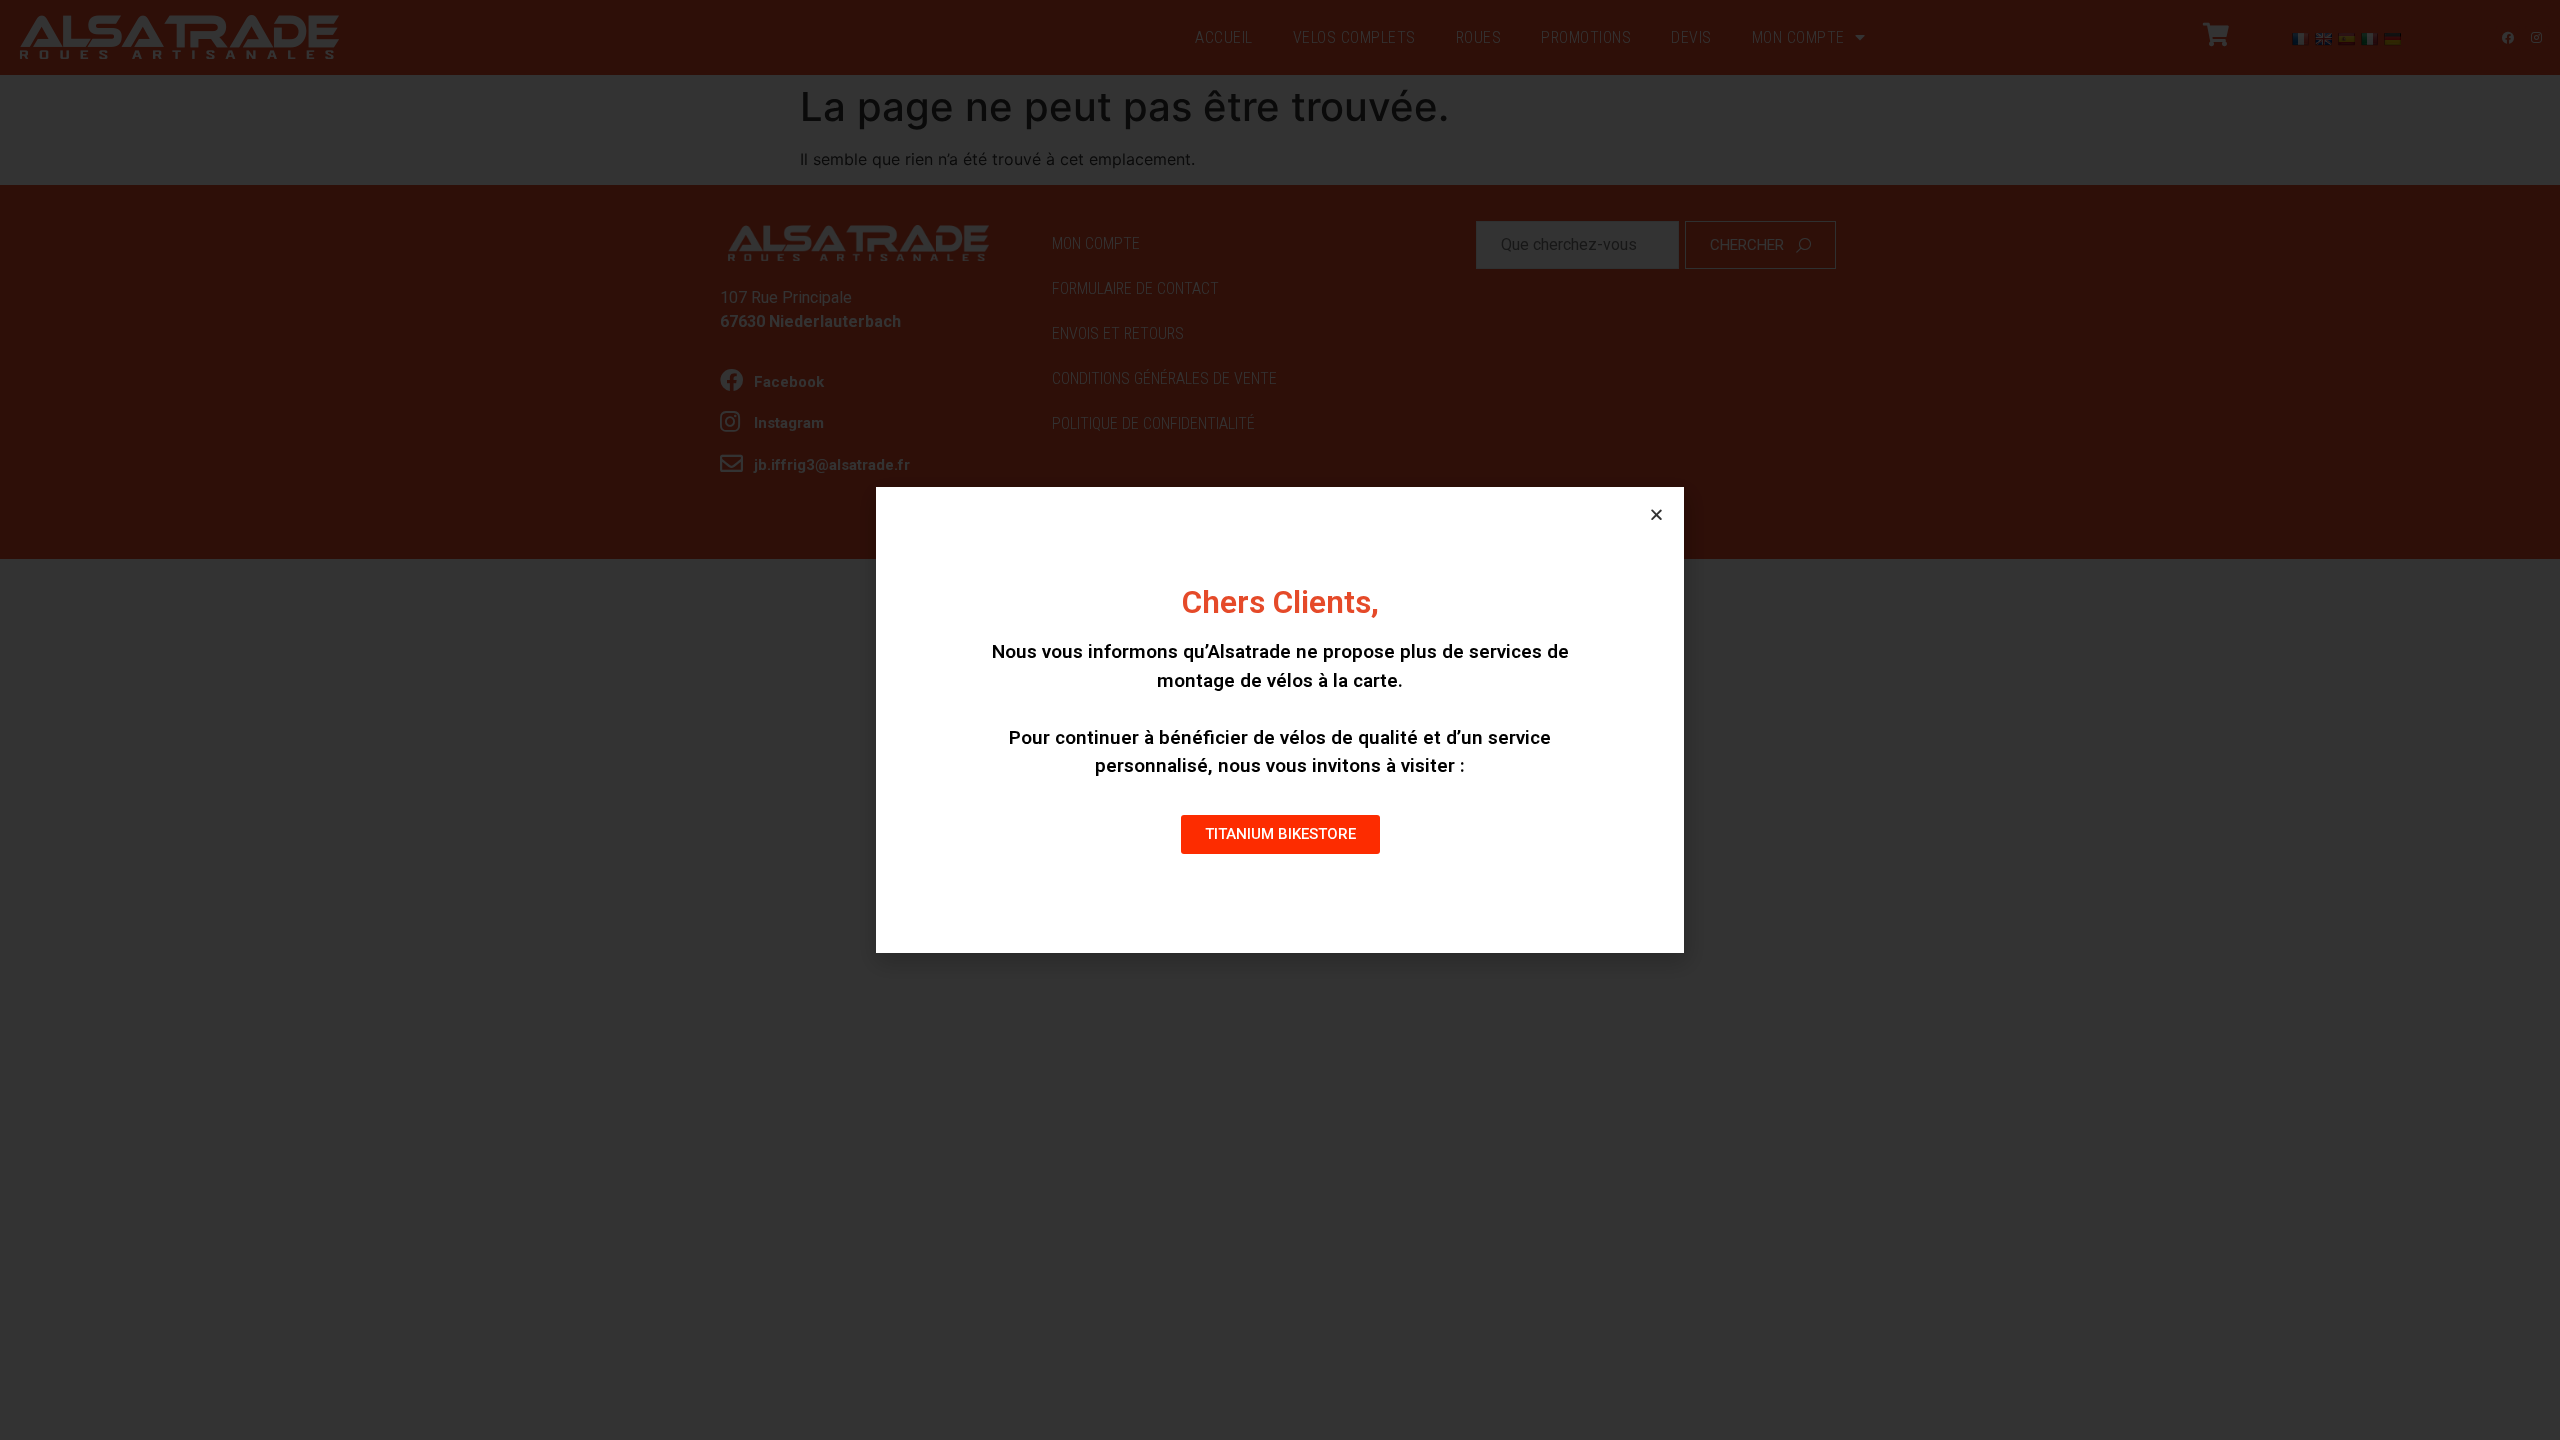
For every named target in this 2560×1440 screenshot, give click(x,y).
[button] (1280, 834)
